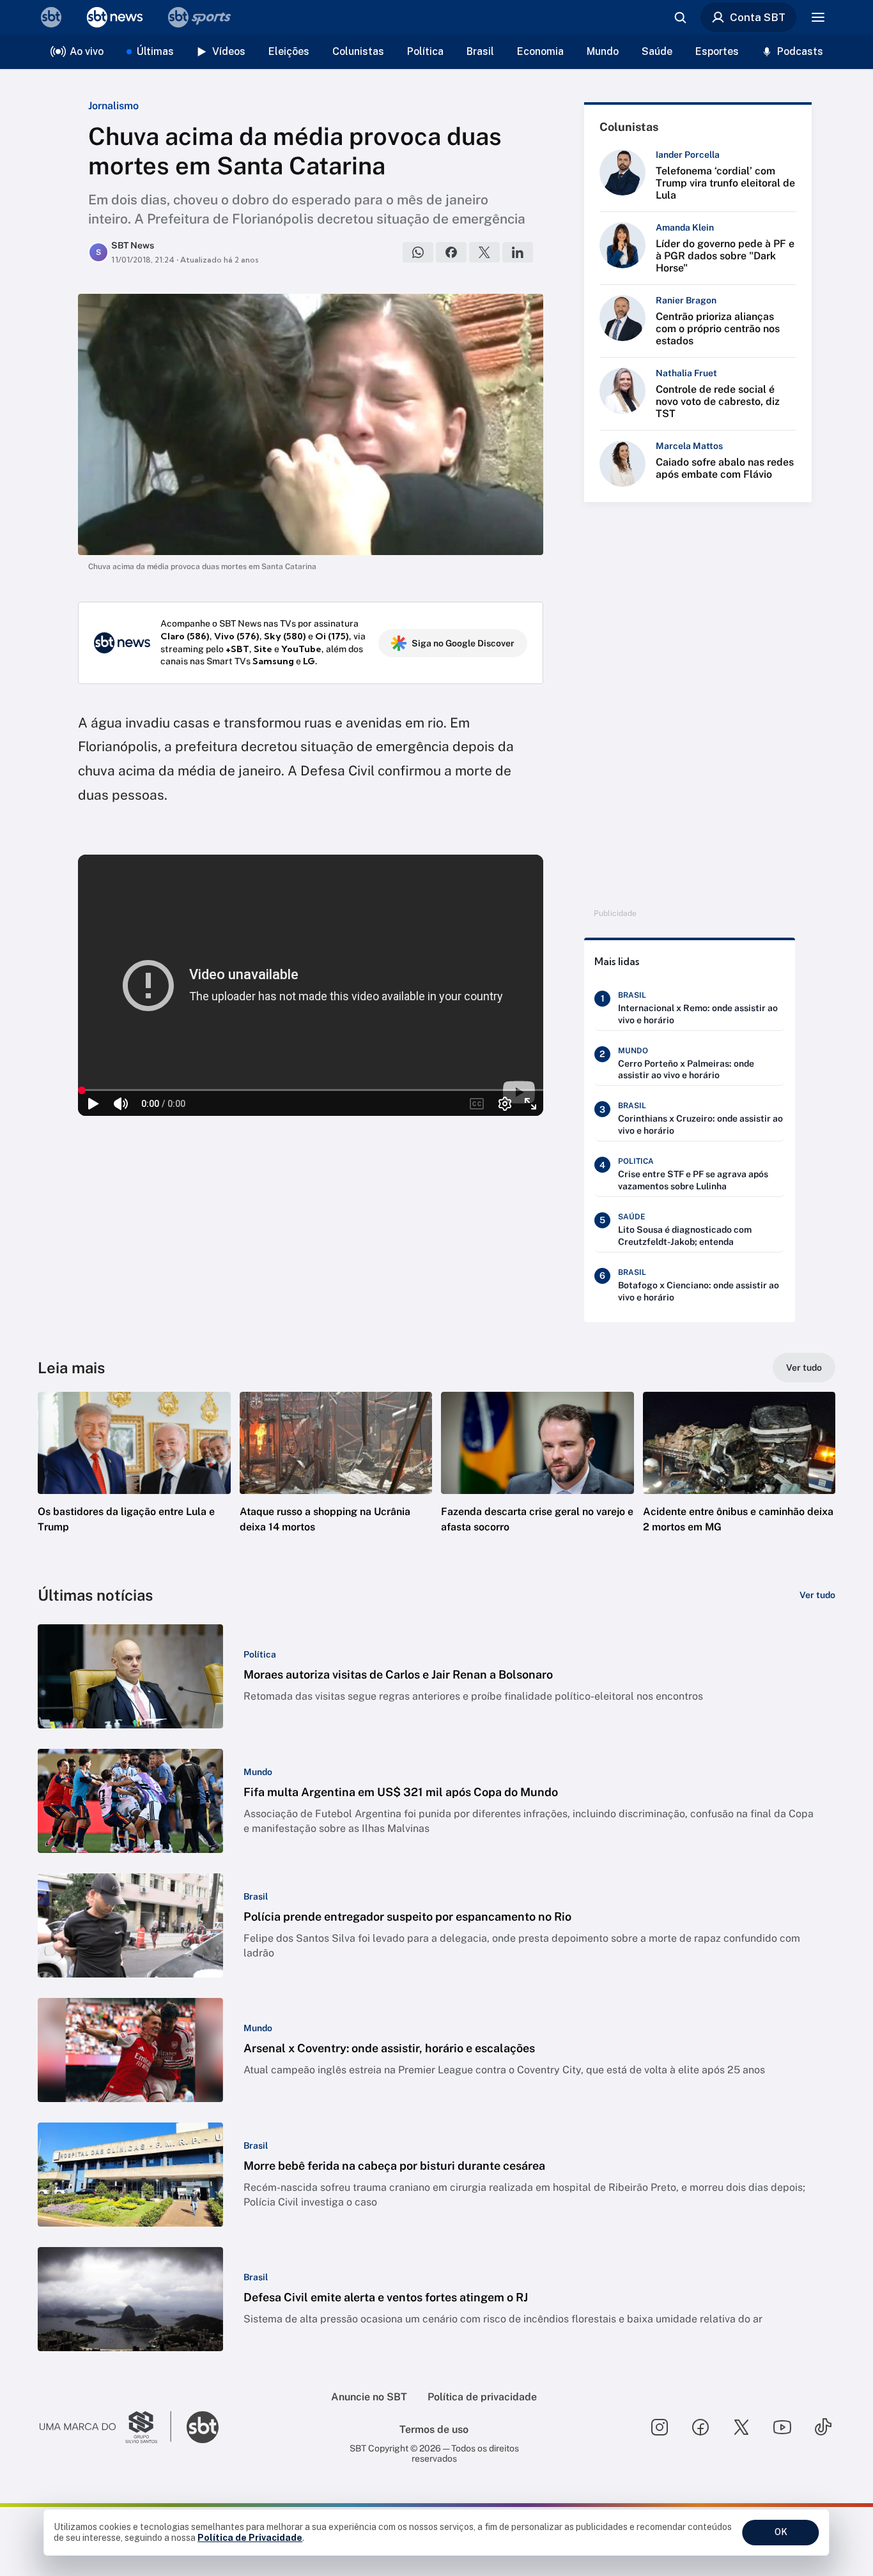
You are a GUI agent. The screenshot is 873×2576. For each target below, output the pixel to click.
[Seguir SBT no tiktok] (823, 2427)
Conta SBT (758, 17)
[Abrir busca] (680, 17)
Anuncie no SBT (369, 2397)
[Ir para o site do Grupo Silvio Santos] (105, 2427)
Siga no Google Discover (463, 643)
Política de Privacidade (250, 2538)
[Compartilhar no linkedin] (518, 252)
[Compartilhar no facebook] (451, 252)
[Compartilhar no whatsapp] (418, 252)
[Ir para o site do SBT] (203, 2427)
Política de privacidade (482, 2397)
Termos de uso (434, 2429)
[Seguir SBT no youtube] (782, 2427)
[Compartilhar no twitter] (484, 252)
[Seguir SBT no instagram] (660, 2427)
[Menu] (818, 17)
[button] (134, 1481)
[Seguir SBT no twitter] (741, 2427)
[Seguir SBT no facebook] (700, 2427)
